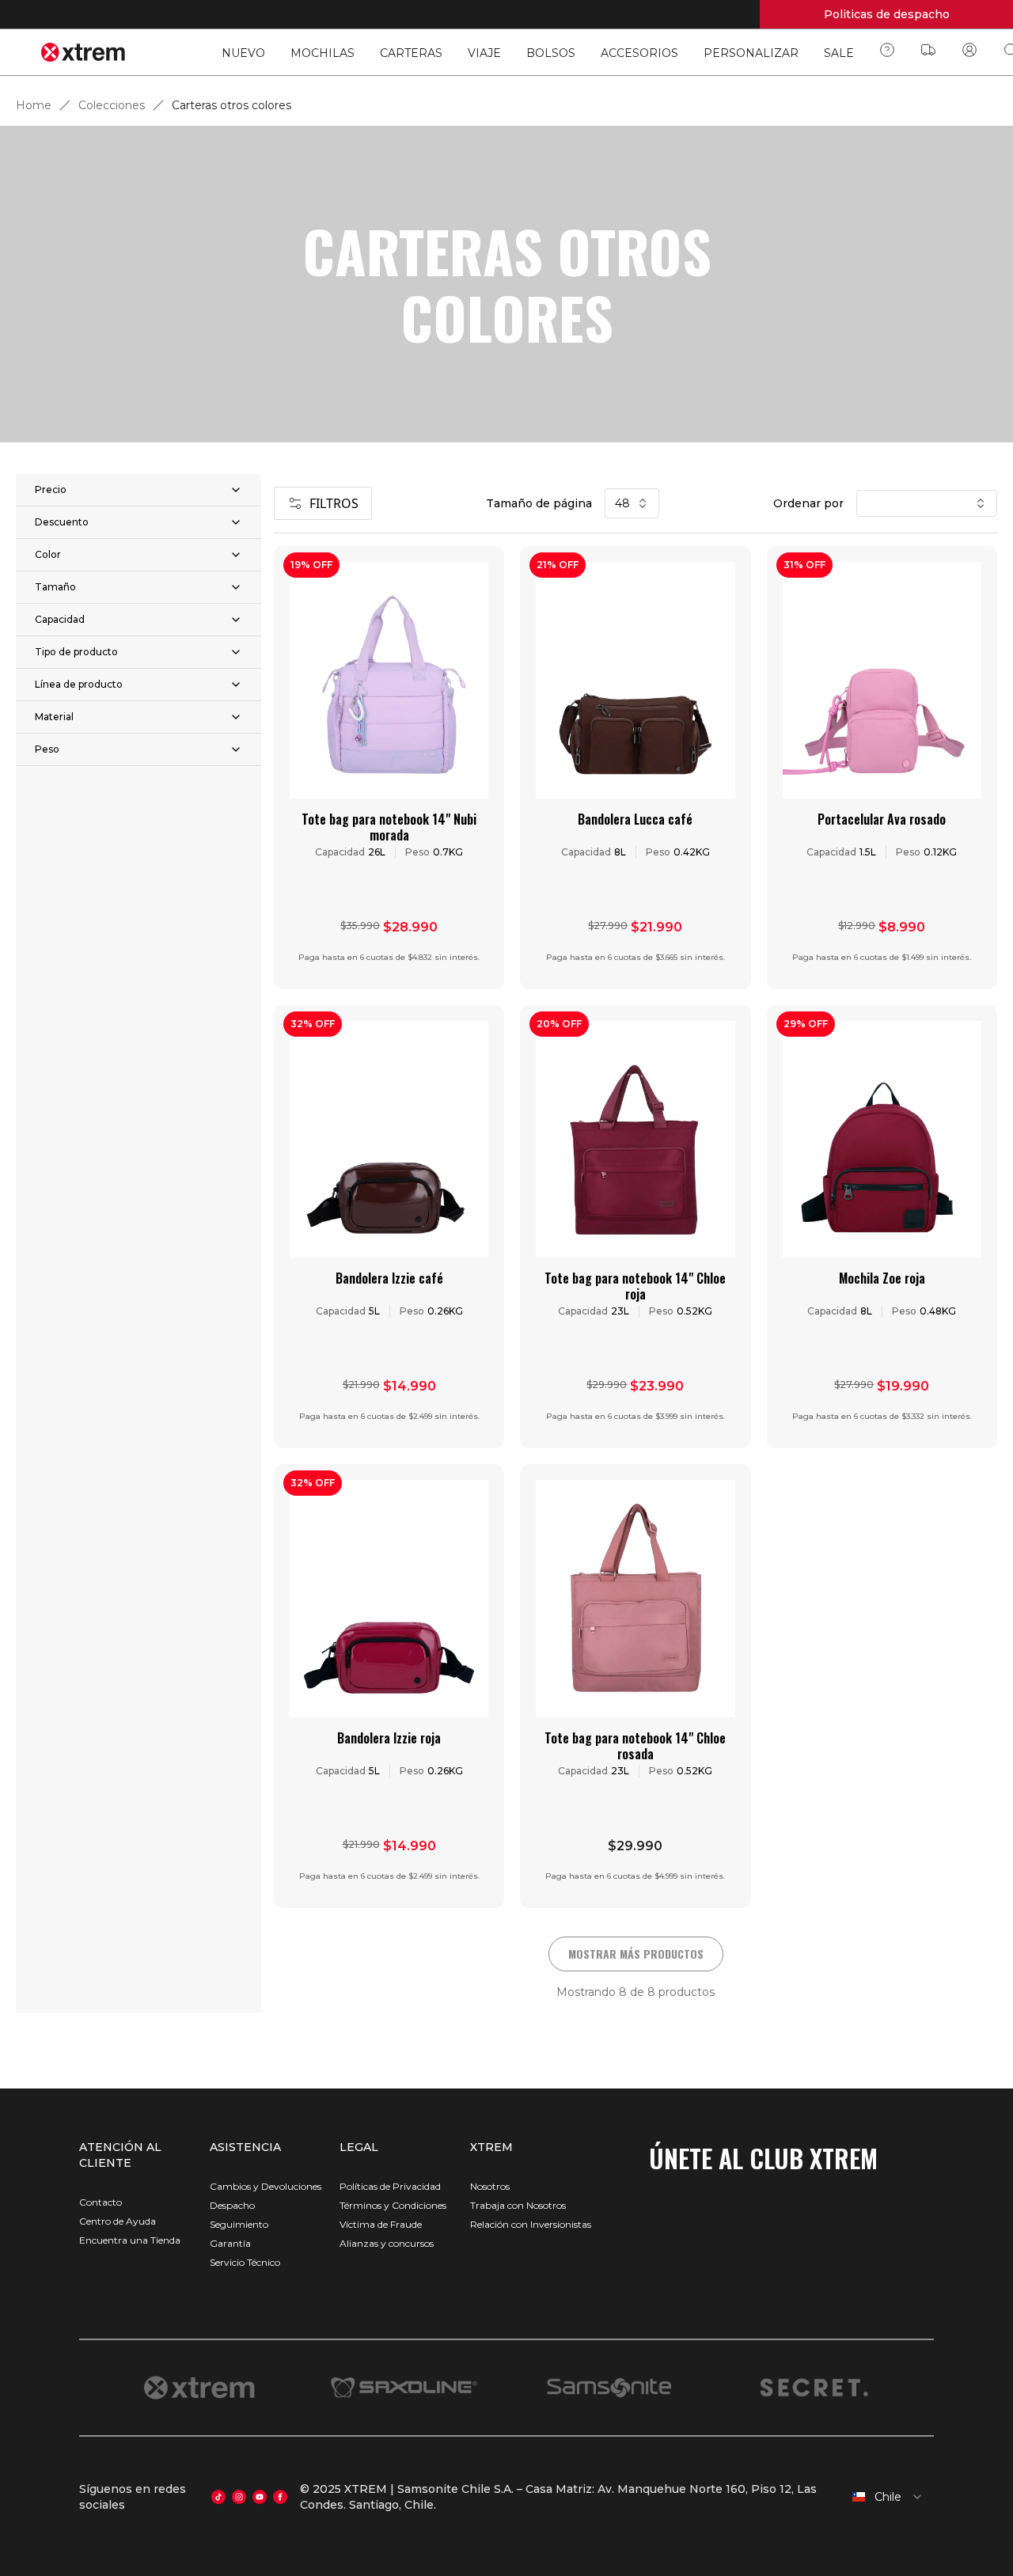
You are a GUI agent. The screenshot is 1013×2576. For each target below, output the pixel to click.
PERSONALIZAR (751, 53)
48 (622, 503)
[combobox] (886, 2497)
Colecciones (112, 105)
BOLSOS (551, 53)
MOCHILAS (322, 53)
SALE (839, 53)
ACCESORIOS (639, 53)
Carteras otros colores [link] (231, 105)
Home (34, 105)
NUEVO (243, 53)
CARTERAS (411, 53)
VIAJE (484, 53)
